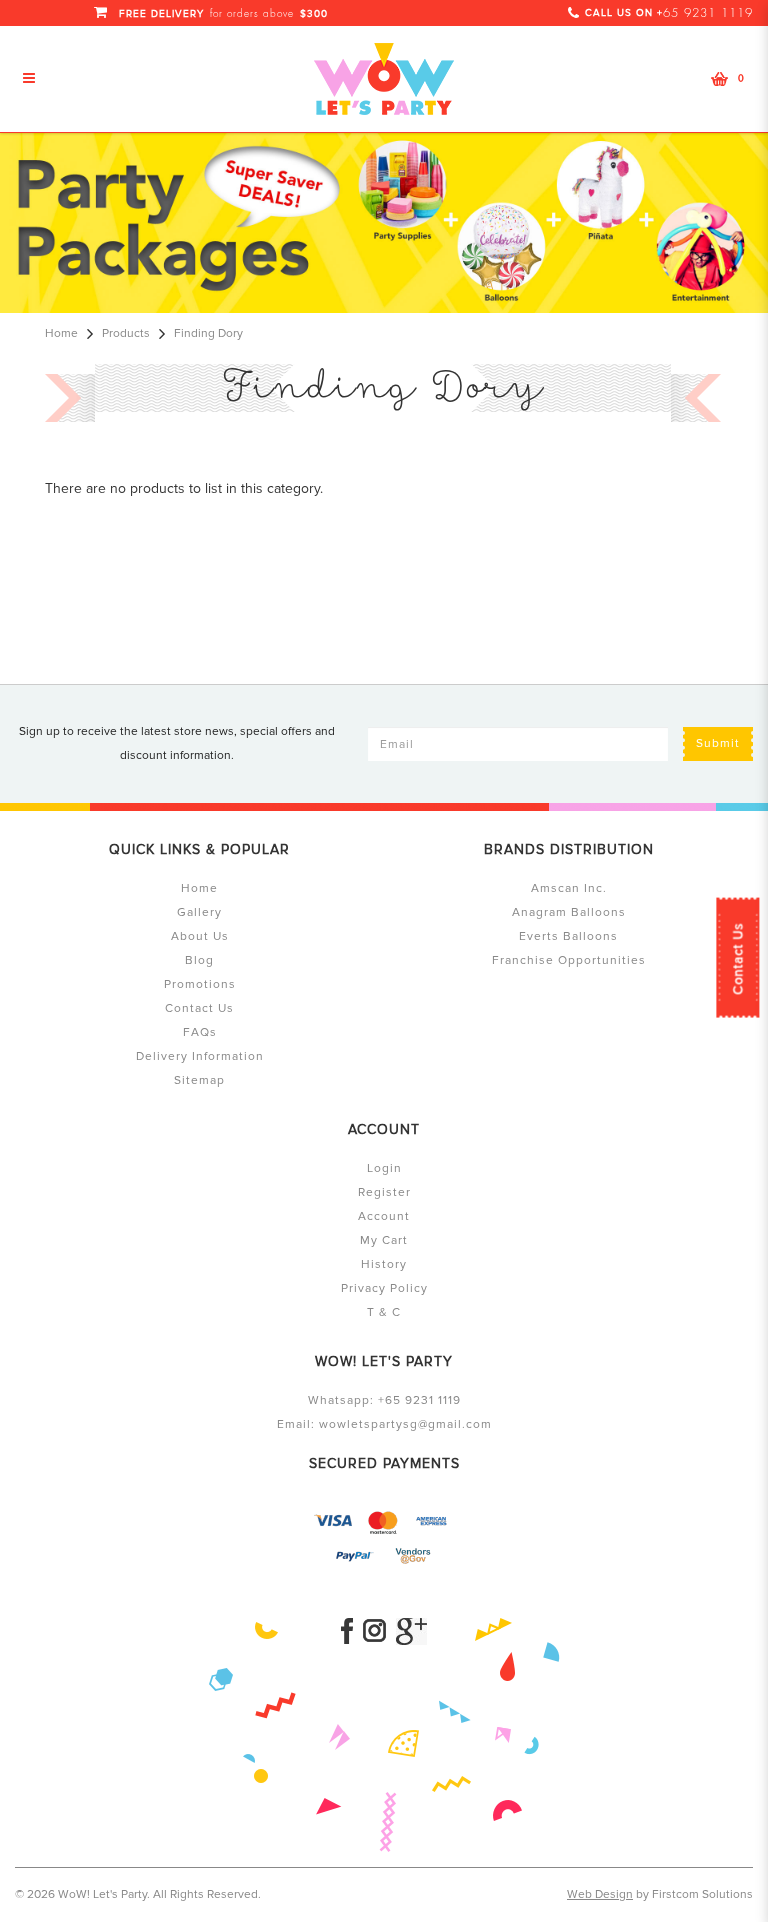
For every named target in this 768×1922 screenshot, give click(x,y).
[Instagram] (374, 1631)
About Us (200, 936)
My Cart (384, 1240)
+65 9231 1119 (419, 1400)
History (384, 1264)
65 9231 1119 (708, 13)
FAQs (200, 1032)
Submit (718, 743)
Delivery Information (200, 1056)
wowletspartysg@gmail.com (405, 1424)
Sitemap (199, 1080)
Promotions (200, 984)
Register (384, 1192)
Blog (199, 960)
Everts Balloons (568, 936)
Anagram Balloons (569, 912)
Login (384, 1168)
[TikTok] (411, 1631)
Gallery (199, 912)
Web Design (600, 1894)
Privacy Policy (384, 1288)
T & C (384, 1312)
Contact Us (738, 959)
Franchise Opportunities (569, 960)
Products (126, 333)
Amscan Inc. (569, 888)
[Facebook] (347, 1631)
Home (61, 333)
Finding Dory (208, 333)
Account (384, 1216)
